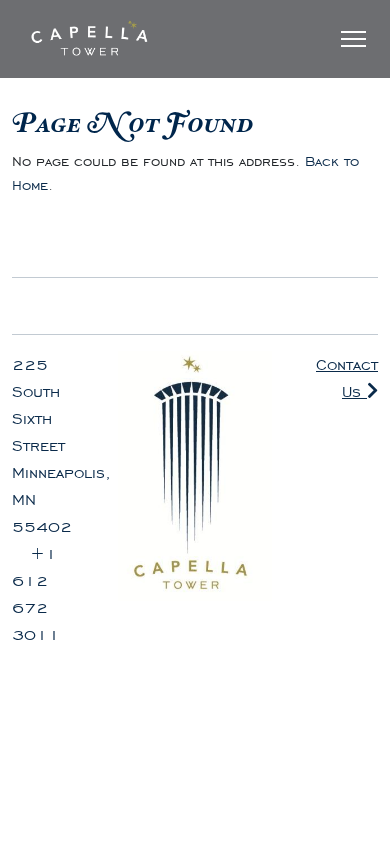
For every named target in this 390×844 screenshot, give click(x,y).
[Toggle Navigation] (353, 39)
